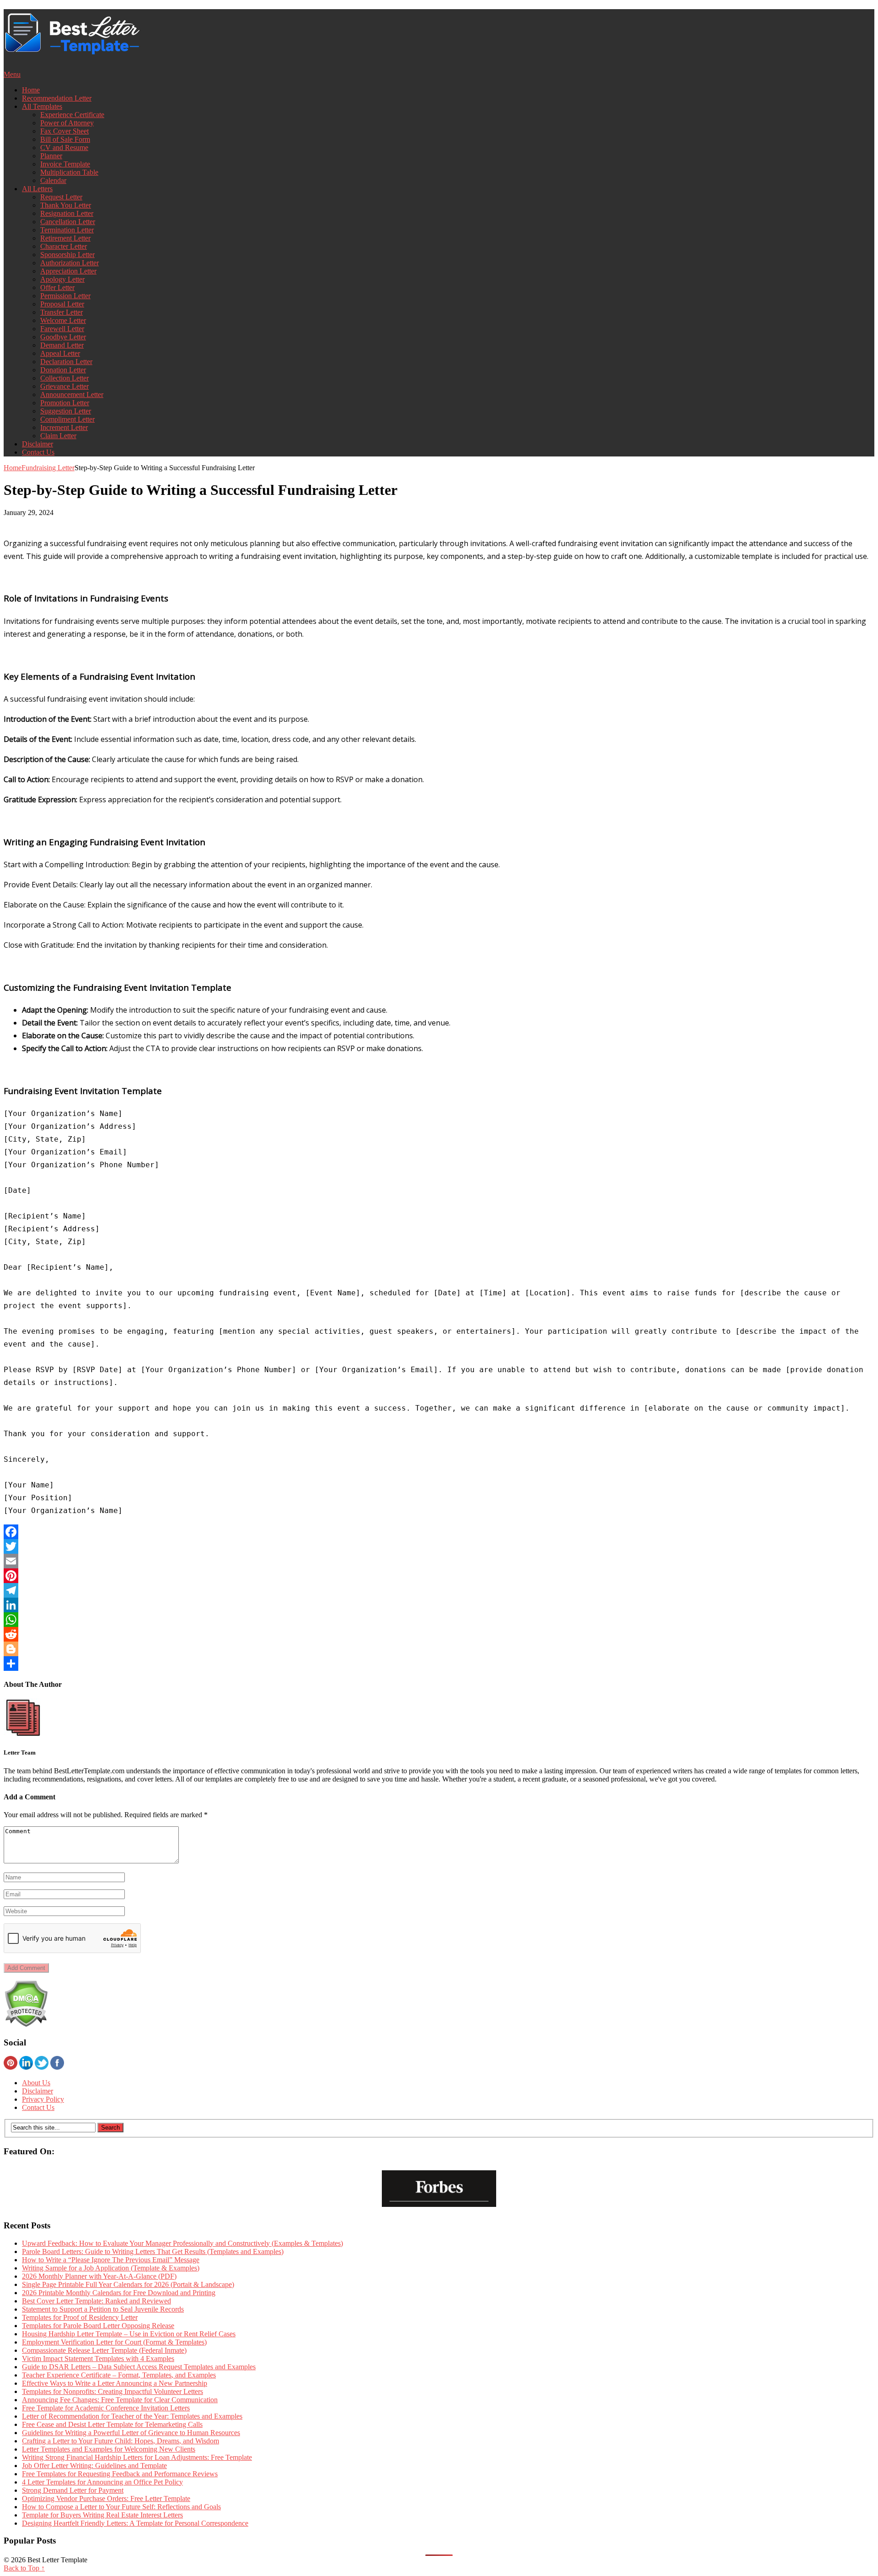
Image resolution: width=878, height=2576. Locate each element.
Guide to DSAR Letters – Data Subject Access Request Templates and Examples (139, 2367)
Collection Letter (64, 378)
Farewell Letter (62, 329)
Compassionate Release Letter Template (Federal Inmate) (104, 2350)
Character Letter (64, 246)
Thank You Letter (66, 205)
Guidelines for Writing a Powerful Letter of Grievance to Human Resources (131, 2433)
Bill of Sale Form (65, 139)
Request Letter (61, 197)
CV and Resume (64, 148)
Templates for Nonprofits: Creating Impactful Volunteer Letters (112, 2391)
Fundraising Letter (48, 468)
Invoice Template (65, 164)
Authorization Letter (70, 263)
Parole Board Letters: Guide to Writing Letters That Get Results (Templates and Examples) (153, 2251)
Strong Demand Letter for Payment (73, 2490)
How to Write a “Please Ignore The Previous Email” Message (111, 2260)
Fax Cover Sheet (64, 131)
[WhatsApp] (439, 1620)
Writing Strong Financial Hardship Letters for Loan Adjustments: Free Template (137, 2457)
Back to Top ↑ (24, 2568)
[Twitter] (439, 1546)
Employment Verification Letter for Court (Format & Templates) (114, 2342)
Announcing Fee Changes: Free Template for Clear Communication (120, 2400)
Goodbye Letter (63, 337)
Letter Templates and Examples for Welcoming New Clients (109, 2449)
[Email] (439, 1561)
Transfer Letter (62, 312)
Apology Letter (62, 279)
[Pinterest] (439, 1576)
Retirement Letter (65, 238)
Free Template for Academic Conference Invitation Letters (106, 2408)
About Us (36, 2083)
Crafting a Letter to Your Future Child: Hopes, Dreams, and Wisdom (120, 2441)
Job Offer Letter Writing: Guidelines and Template (94, 2466)
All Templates (42, 106)
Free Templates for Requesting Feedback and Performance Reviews (120, 2474)
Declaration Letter (66, 362)
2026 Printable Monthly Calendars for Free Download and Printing (119, 2293)
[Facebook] (439, 1532)
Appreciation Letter (68, 271)
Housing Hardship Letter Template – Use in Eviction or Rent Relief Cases (129, 2334)
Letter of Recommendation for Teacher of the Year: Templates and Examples (132, 2416)
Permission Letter (65, 296)
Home (31, 90)
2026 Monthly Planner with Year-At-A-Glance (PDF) (99, 2276)
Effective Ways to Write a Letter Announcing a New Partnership (115, 2383)
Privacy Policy (43, 2099)
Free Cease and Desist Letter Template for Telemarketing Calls (112, 2424)
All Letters (37, 189)
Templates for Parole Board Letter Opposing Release (98, 2326)
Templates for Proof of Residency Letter (80, 2317)
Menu (12, 74)
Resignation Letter (67, 213)
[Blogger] (439, 1649)
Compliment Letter (67, 419)
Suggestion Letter (66, 411)
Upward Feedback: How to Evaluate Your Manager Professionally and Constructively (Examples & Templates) (182, 2243)
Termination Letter (67, 230)
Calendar (53, 180)
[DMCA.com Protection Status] (26, 2025)
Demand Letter (62, 345)
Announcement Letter (72, 394)
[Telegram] (439, 1590)
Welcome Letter (63, 320)
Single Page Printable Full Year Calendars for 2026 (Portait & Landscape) (128, 2284)
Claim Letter (58, 436)
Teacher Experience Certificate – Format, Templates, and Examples (119, 2375)
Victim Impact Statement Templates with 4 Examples (98, 2359)
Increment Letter (64, 427)
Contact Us (38, 452)
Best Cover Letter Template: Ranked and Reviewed (96, 2301)
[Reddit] (439, 1634)
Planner (51, 156)
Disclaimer (37, 444)
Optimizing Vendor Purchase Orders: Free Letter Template (106, 2498)
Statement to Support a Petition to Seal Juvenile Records (103, 2309)
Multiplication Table (69, 172)
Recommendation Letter (57, 98)
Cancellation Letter (68, 222)
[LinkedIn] (439, 1605)
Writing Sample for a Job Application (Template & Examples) (111, 2268)
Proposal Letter (62, 304)
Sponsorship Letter (67, 255)
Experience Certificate (72, 115)
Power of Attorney (67, 123)
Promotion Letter (65, 403)
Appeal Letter (60, 353)
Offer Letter (57, 287)
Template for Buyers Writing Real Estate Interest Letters (102, 2515)
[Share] (439, 1664)
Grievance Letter (64, 386)
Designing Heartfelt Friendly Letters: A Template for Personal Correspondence (135, 2523)
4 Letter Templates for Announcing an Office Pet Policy (102, 2482)
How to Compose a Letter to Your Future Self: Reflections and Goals (121, 2507)
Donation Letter (63, 370)
